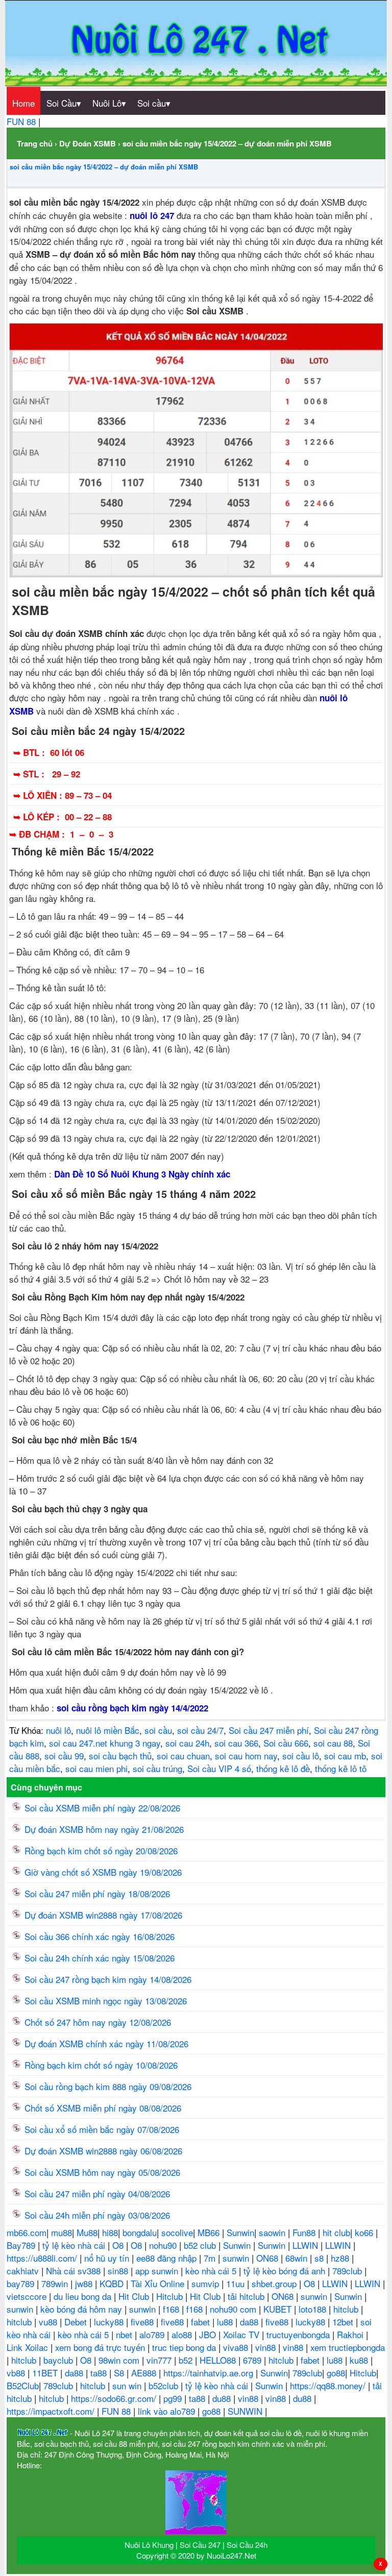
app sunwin (158, 2271)
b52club (165, 2385)
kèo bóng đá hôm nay (82, 2309)
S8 (120, 2373)
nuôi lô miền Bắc (108, 1730)
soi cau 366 (236, 1743)
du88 (223, 2398)
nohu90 (164, 2245)
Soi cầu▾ (154, 103)
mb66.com (27, 2232)
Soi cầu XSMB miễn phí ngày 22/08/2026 (102, 1808)
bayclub (59, 2360)
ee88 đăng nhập (168, 2258)
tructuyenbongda (299, 2334)
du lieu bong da (84, 2296)
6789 (253, 2360)
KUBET (279, 2309)
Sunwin (240, 2232)
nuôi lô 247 (152, 215)
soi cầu (158, 1730)
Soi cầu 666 (286, 1743)
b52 (187, 2360)
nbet (125, 2334)
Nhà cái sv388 (75, 2271)
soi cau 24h (187, 1743)
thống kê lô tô (341, 1768)
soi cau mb (345, 1756)
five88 (143, 2322)
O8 (119, 2245)
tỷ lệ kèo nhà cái (75, 2245)
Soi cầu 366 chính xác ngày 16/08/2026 (100, 1936)
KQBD (113, 2283)
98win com (120, 2360)
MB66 (210, 2232)
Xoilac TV (242, 2334)
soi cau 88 (333, 1743)
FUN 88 (22, 121)
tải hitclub (247, 2296)
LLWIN (307, 2245)
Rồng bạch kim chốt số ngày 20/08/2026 (101, 1850)
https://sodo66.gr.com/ (115, 2398)
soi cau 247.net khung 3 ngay (105, 1743)
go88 (336, 2373)
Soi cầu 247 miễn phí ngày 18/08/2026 (97, 1893)
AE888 (145, 2373)
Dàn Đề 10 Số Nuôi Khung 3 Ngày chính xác (142, 1174)
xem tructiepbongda (348, 2347)
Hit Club (135, 2296)
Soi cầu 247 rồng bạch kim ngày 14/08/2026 (108, 1979)
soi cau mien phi (96, 1768)
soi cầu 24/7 (200, 1730)
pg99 (174, 2398)
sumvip (206, 2283)
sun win (128, 2385)
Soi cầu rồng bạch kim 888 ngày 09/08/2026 (108, 2086)
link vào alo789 (168, 2411)
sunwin (237, 2258)
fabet (202, 2322)
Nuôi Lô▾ (109, 103)
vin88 (267, 2347)
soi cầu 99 (64, 1756)
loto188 (314, 2309)
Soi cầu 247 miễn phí (269, 1730)
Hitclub (171, 2296)
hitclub (347, 2309)
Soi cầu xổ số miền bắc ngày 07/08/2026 (102, 2129)
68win (298, 2258)
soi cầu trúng (157, 1768)
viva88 (237, 2347)
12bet (344, 2322)
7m (211, 2258)
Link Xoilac (29, 2347)
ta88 (100, 2373)
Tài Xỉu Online (159, 2283)
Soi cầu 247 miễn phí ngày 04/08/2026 (97, 2193)
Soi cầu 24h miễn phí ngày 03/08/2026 (97, 2215)
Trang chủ (35, 143)
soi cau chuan (183, 1756)
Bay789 (22, 2245)
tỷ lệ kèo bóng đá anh (286, 2271)
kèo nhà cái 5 (212, 2271)
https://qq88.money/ (329, 2385)
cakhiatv (24, 2271)
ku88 (360, 2360)
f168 (172, 2309)
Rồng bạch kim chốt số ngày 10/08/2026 (101, 2065)
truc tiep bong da (185, 2347)
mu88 (62, 2232)
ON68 (268, 2258)
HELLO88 (219, 2360)
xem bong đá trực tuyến (101, 2347)
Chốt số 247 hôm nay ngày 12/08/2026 (98, 2022)
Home (23, 103)
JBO (209, 2334)
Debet (77, 2322)
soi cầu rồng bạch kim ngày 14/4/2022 (132, 1708)
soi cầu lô (301, 1756)
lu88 (226, 2322)
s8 (320, 2258)
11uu (237, 2283)
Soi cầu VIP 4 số (219, 1768)
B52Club (23, 2385)
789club (348, 2271)
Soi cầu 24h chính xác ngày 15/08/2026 (100, 1958)
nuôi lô (58, 1730)
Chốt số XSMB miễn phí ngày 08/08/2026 (103, 2108)
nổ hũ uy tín (108, 2258)
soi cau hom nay (246, 1756)
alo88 (183, 2334)
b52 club (201, 2245)
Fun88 (305, 2232)
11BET (46, 2373)
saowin (273, 2232)
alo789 (153, 2334)
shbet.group (275, 2283)
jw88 (85, 2283)
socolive (177, 2232)
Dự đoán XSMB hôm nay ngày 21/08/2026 (104, 1829)
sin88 (119, 2271)
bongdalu (140, 2232)
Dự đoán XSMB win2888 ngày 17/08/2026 (103, 1915)
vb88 (17, 2373)
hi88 (110, 2232)
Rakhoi (351, 2334)
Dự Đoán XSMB (88, 143)
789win (56, 2283)
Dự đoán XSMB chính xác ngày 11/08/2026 (106, 2043)
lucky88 (110, 2322)
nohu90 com (234, 2309)
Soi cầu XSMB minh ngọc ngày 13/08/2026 (106, 2001)
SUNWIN (246, 2411)
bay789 (22, 2283)
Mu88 (87, 2232)
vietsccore (28, 2296)
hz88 (341, 2258)
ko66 (365, 2232)
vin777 (160, 2360)
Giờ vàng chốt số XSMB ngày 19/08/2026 (103, 1872)
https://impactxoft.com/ (52, 2411)
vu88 (49, 2322)
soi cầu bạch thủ (120, 1756)
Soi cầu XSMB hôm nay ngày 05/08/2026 (102, 2172)
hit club (336, 2232)
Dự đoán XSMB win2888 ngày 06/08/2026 (103, 2151)
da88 (250, 2322)
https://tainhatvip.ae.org (210, 2373)
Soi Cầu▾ (64, 103)
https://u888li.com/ (43, 2258)
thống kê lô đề (283, 1768)
